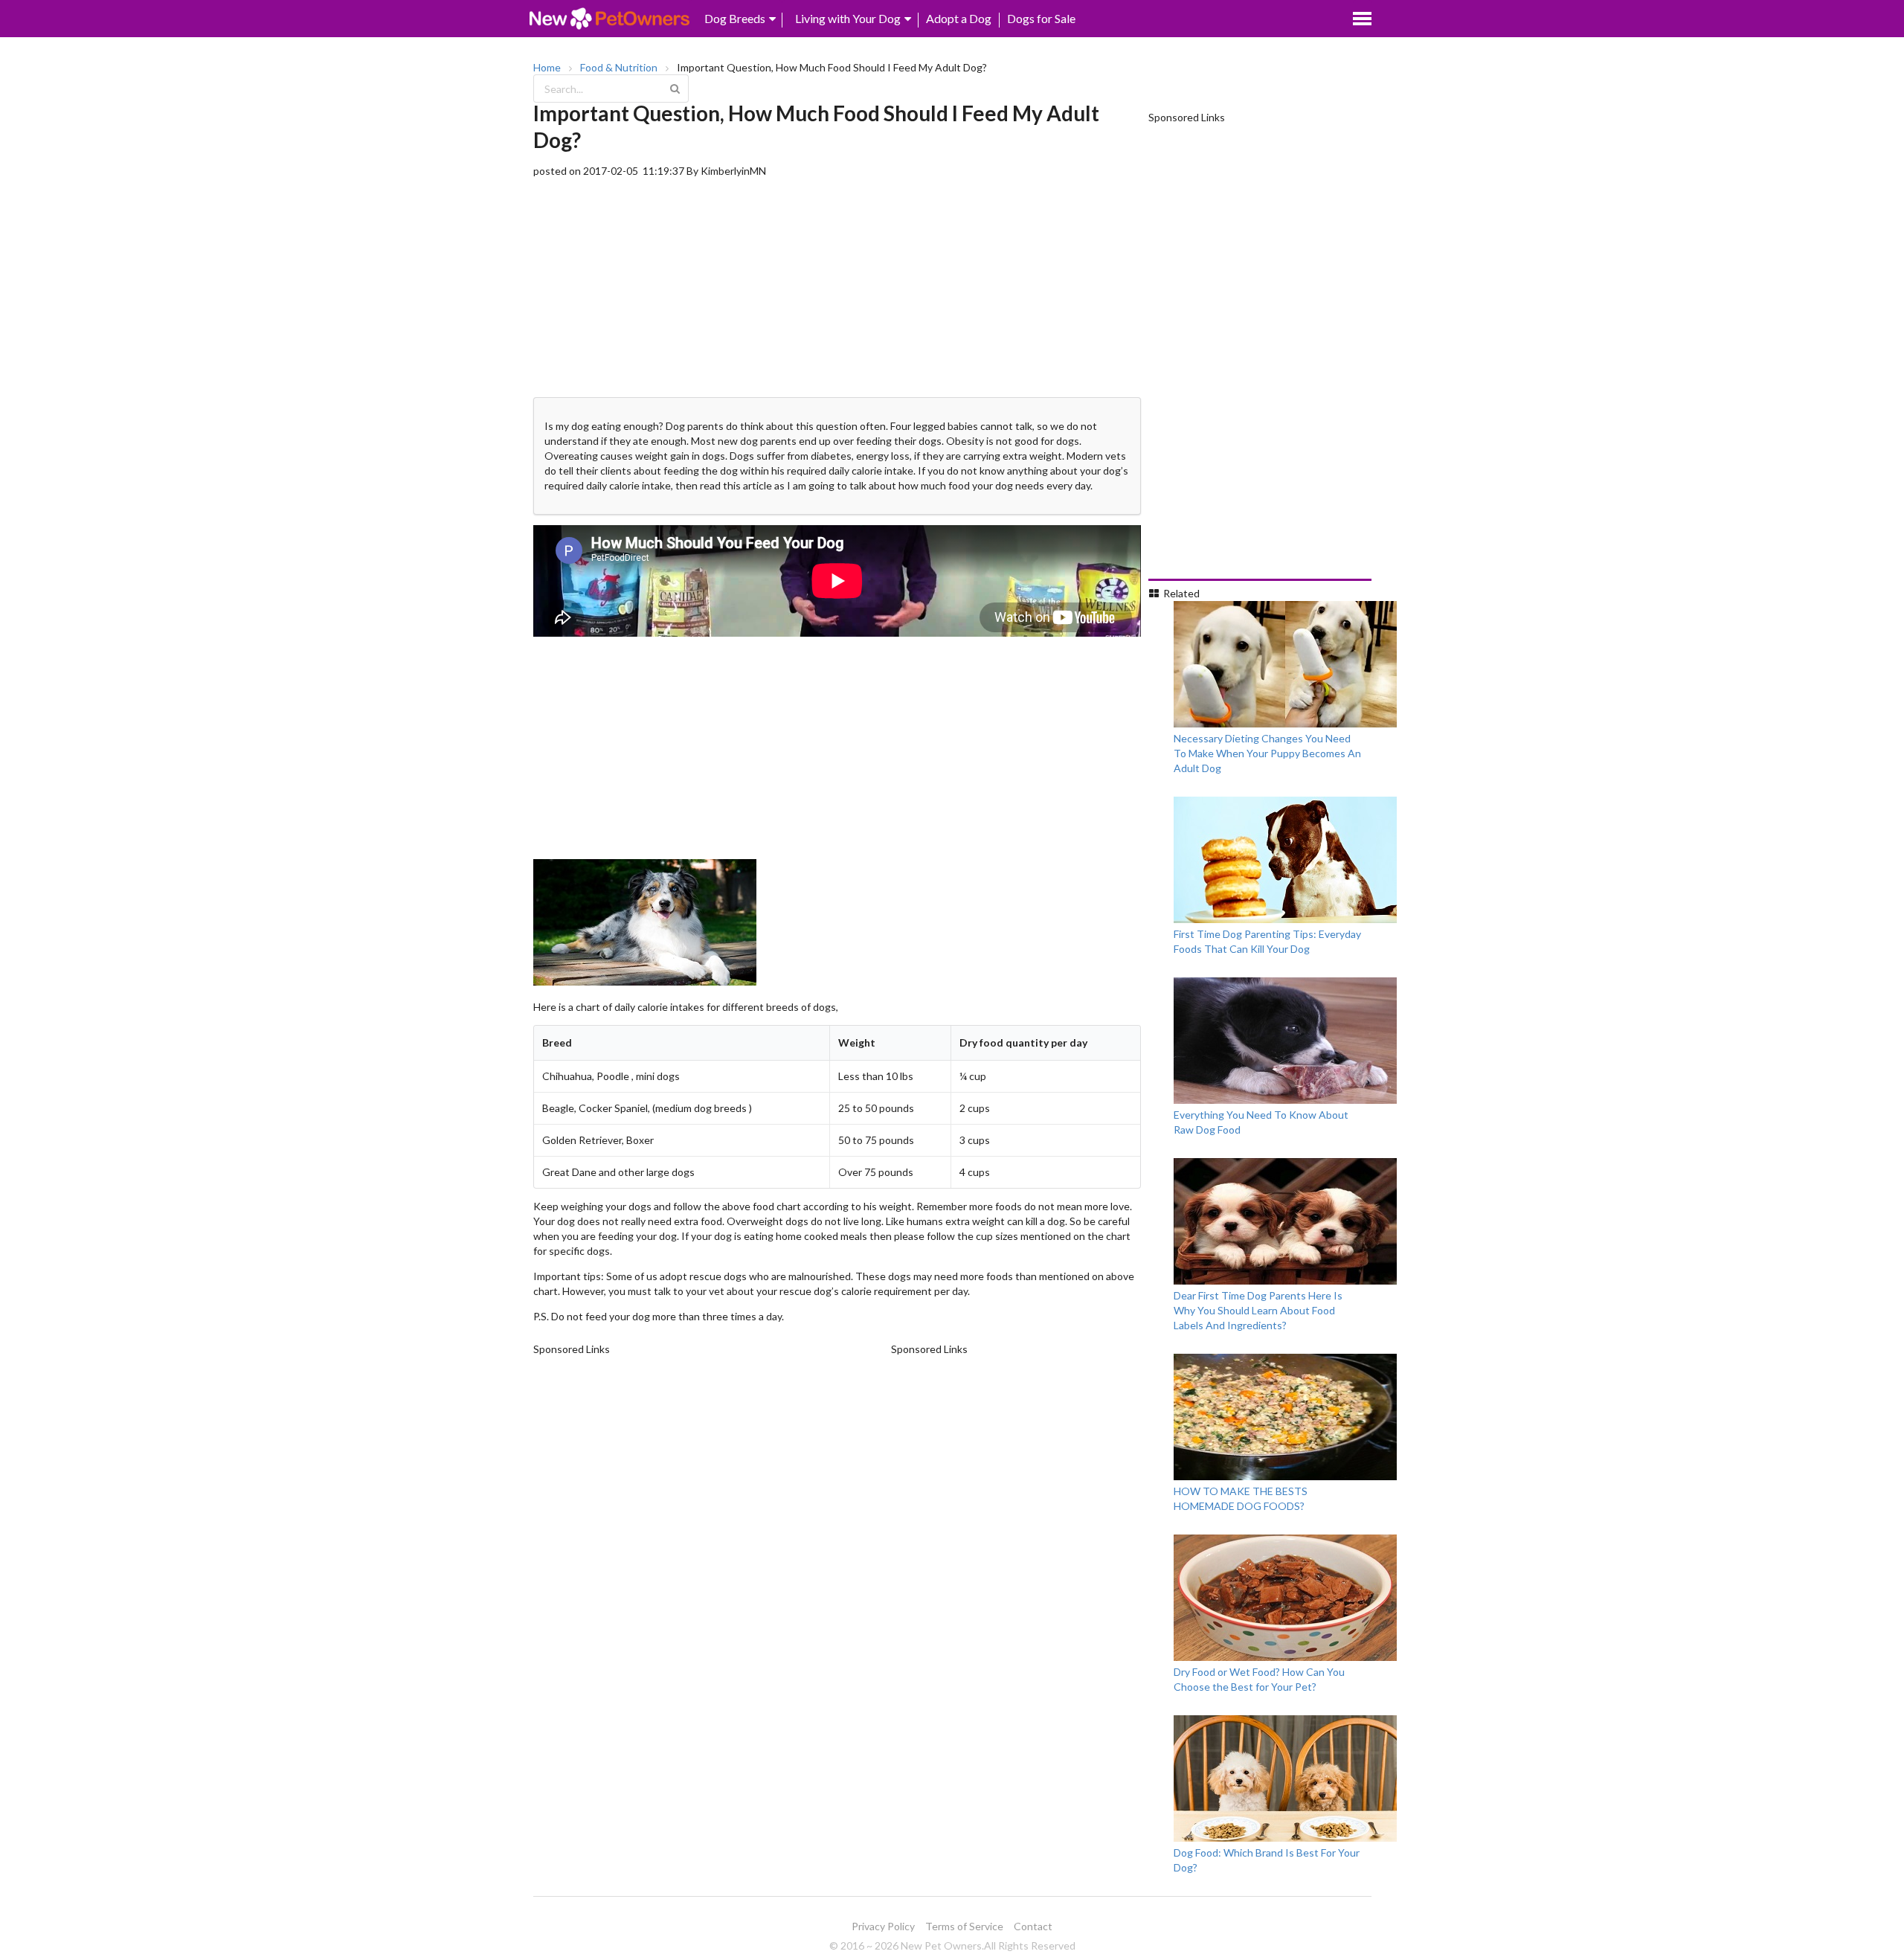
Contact (1033, 1926)
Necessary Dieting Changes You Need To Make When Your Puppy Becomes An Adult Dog (1267, 753)
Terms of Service (964, 1926)
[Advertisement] (837, 283)
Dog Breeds (735, 18)
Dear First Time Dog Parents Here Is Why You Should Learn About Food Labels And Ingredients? (1258, 1310)
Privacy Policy (883, 1926)
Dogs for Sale (1041, 18)
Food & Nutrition (619, 68)
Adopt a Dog (959, 18)
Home (547, 68)
